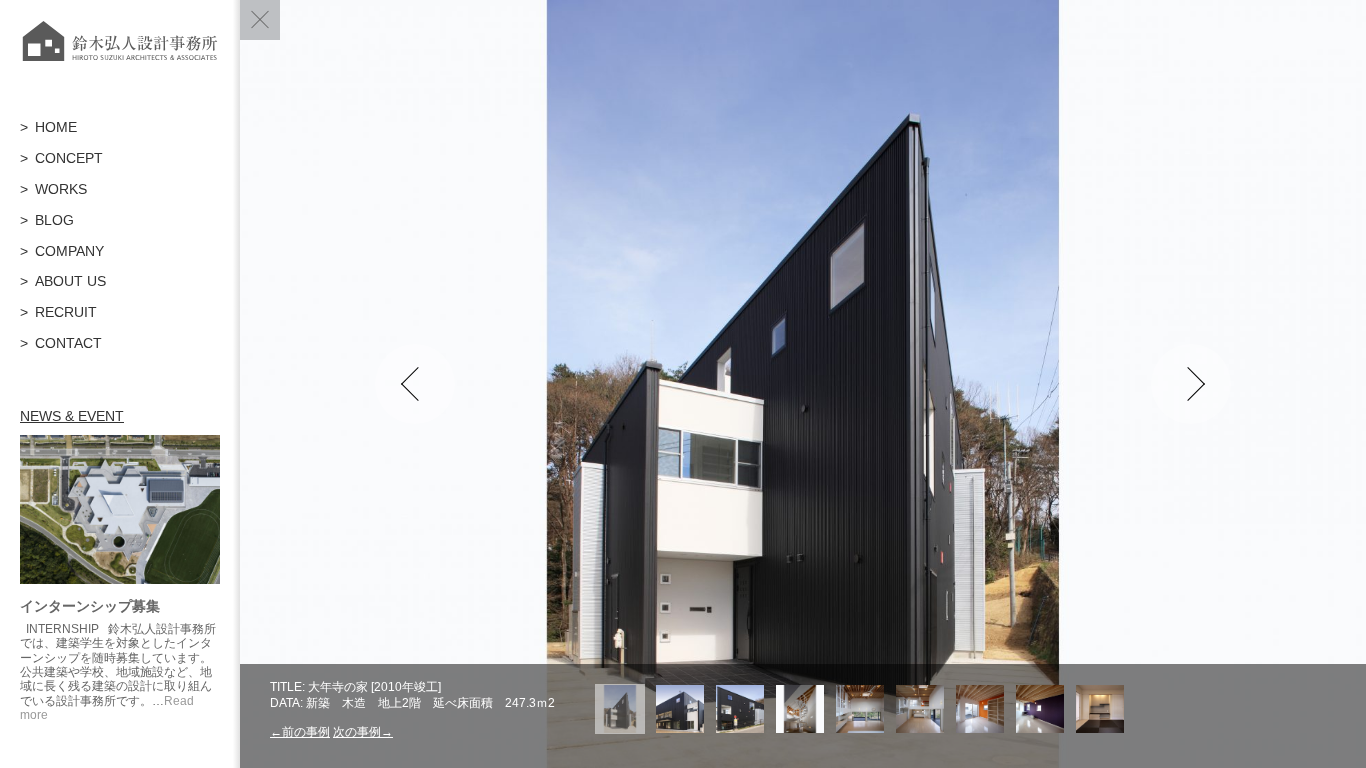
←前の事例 (300, 732)
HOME (56, 127)
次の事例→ (363, 732)
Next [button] (1191, 384)
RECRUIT (66, 312)
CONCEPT (69, 158)
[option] (803, 384)
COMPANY (69, 251)
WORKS (61, 189)
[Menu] (260, 20)
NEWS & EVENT (72, 416)
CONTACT (68, 343)
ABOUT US (70, 281)
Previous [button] (415, 384)
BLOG (54, 220)
